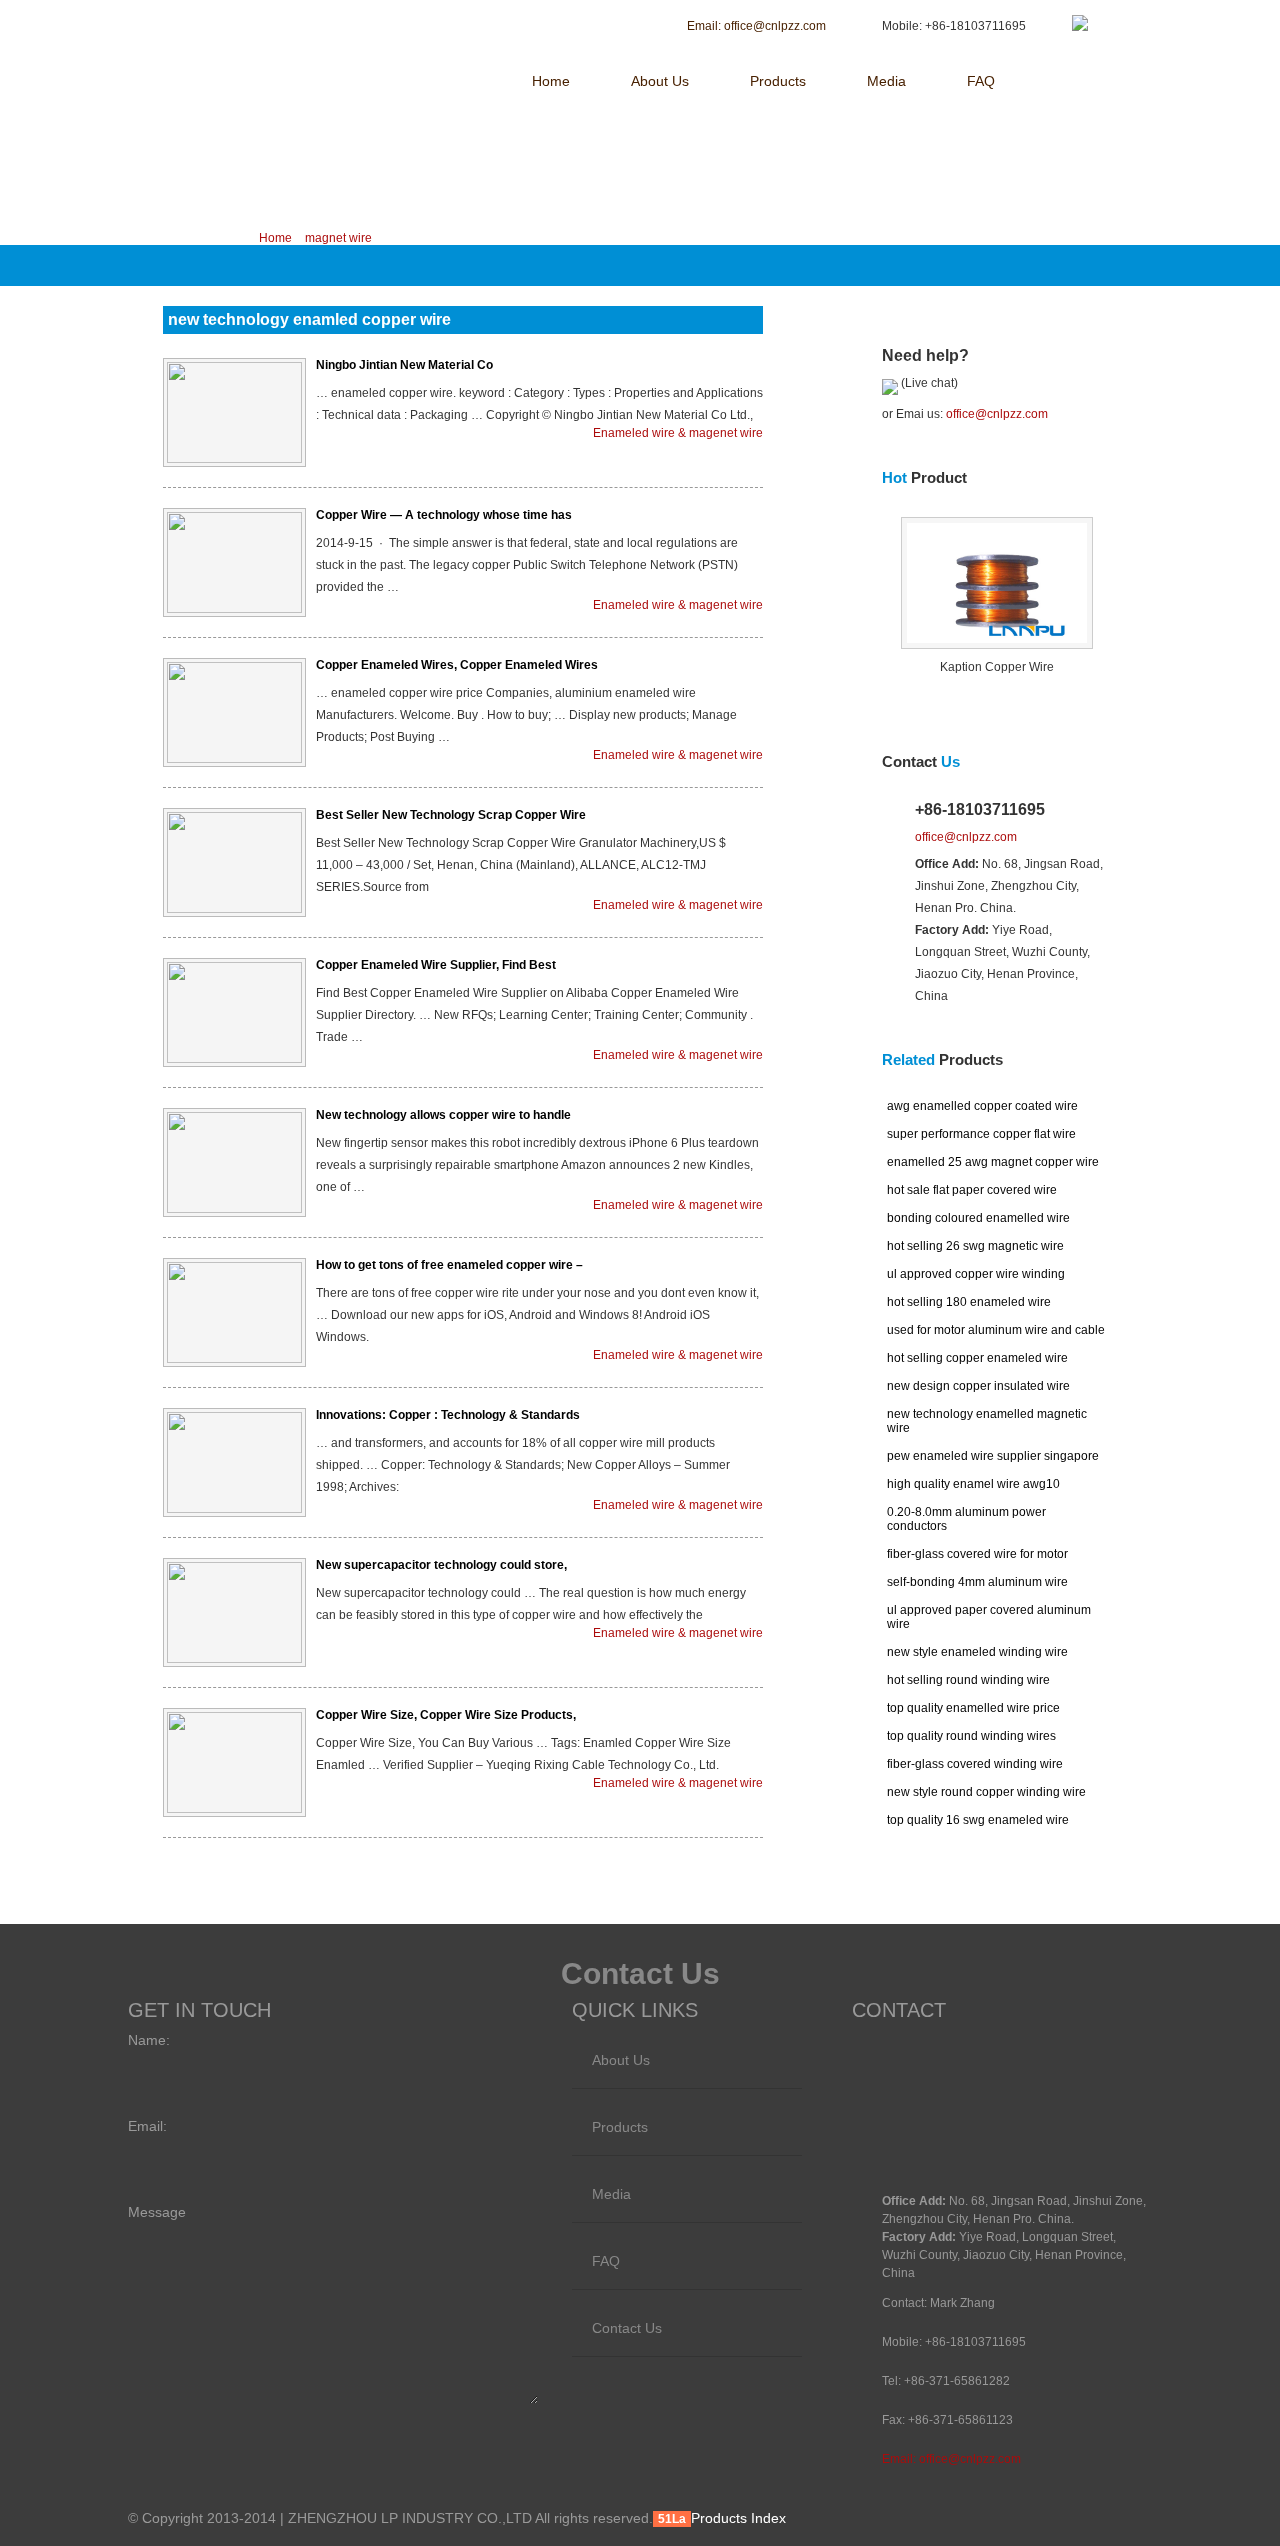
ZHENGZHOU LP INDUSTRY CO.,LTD (298, 27)
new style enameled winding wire (977, 1652)
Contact (921, 761)
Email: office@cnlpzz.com (951, 2459)
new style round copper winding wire (986, 1792)
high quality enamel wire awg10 (973, 1484)
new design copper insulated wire (978, 1386)
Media (886, 81)
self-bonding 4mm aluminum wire (977, 1582)
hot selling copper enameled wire (977, 1358)
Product (924, 477)
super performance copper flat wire (981, 1134)
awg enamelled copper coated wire (982, 1106)
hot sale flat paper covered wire (972, 1190)
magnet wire (338, 238)
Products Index (738, 2518)
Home (551, 81)
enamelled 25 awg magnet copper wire (993, 1162)
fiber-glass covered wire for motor (977, 1554)
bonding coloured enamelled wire (978, 1218)
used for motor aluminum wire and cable (996, 1330)
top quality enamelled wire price (973, 1708)
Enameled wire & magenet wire (678, 433)
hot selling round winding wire (968, 1680)
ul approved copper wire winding (976, 1274)
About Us (660, 81)
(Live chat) (928, 383)
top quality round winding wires (971, 1736)
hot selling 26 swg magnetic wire (975, 1246)
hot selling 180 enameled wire (969, 1302)
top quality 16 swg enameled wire (978, 1820)
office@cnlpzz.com (997, 414)
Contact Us (627, 2328)
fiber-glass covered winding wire (975, 1764)
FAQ (981, 81)
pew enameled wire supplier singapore (993, 1456)
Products (778, 81)
